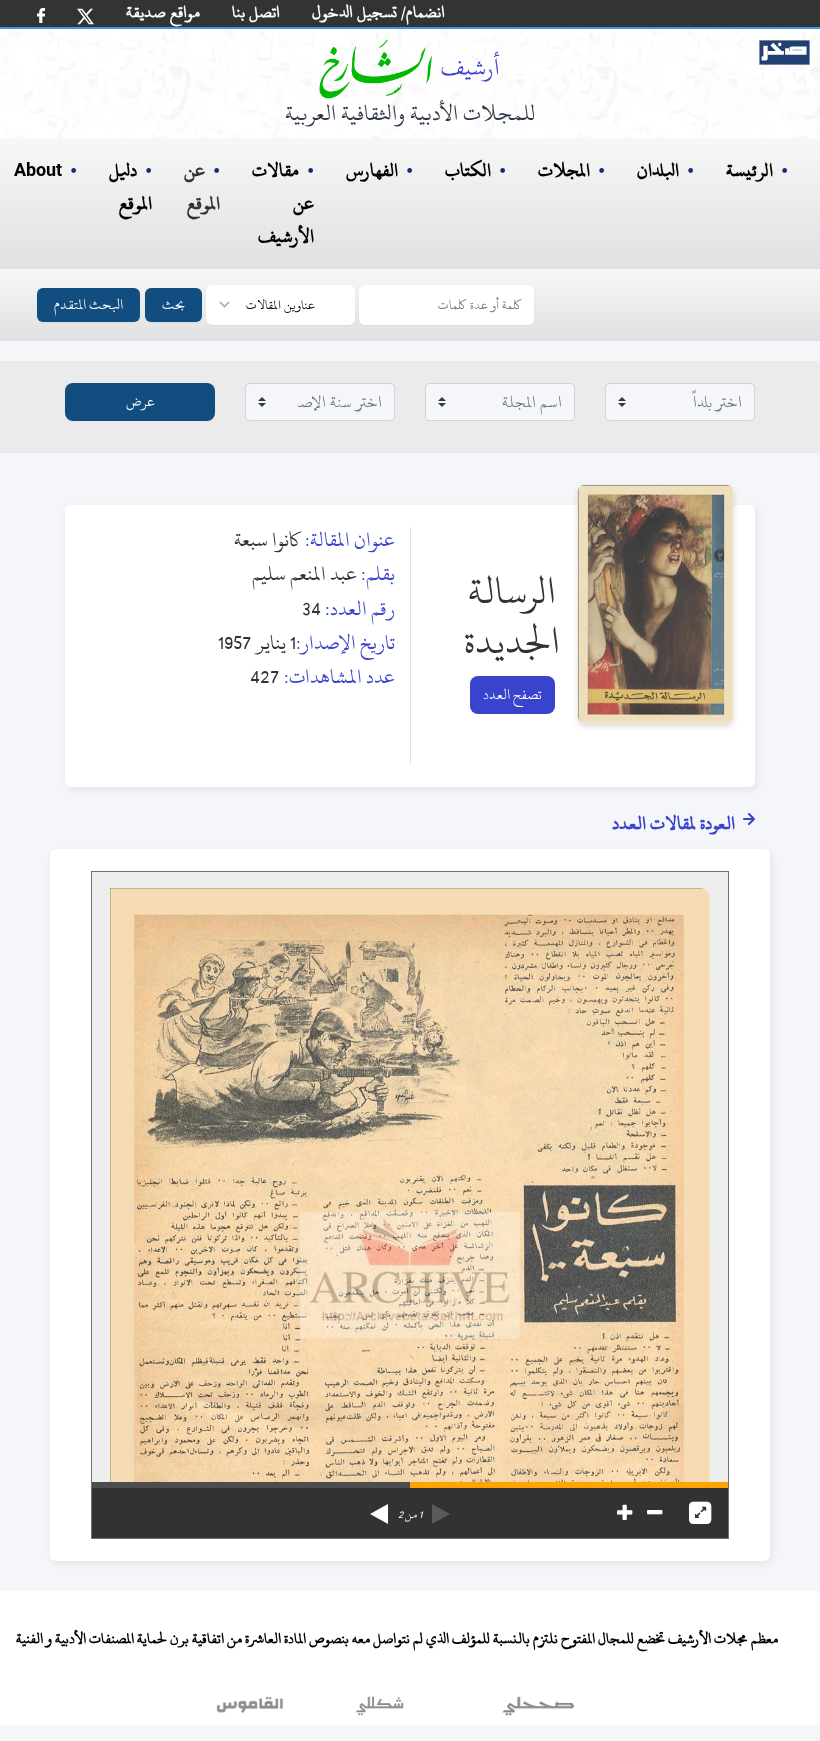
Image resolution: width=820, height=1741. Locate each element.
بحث (173, 304)
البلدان (658, 170)
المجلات (564, 170)
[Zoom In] (624, 1513)
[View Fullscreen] (700, 1513)
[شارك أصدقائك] (41, 15)
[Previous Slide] (441, 1507)
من (410, 1515)
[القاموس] (252, 1710)
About (38, 171)
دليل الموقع (130, 187)
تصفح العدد (512, 694)
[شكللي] (380, 1710)
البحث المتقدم (88, 304)
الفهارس (372, 170)
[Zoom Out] (654, 1513)
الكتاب (468, 170)
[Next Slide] (379, 1507)
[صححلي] (538, 1710)
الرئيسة (749, 170)
